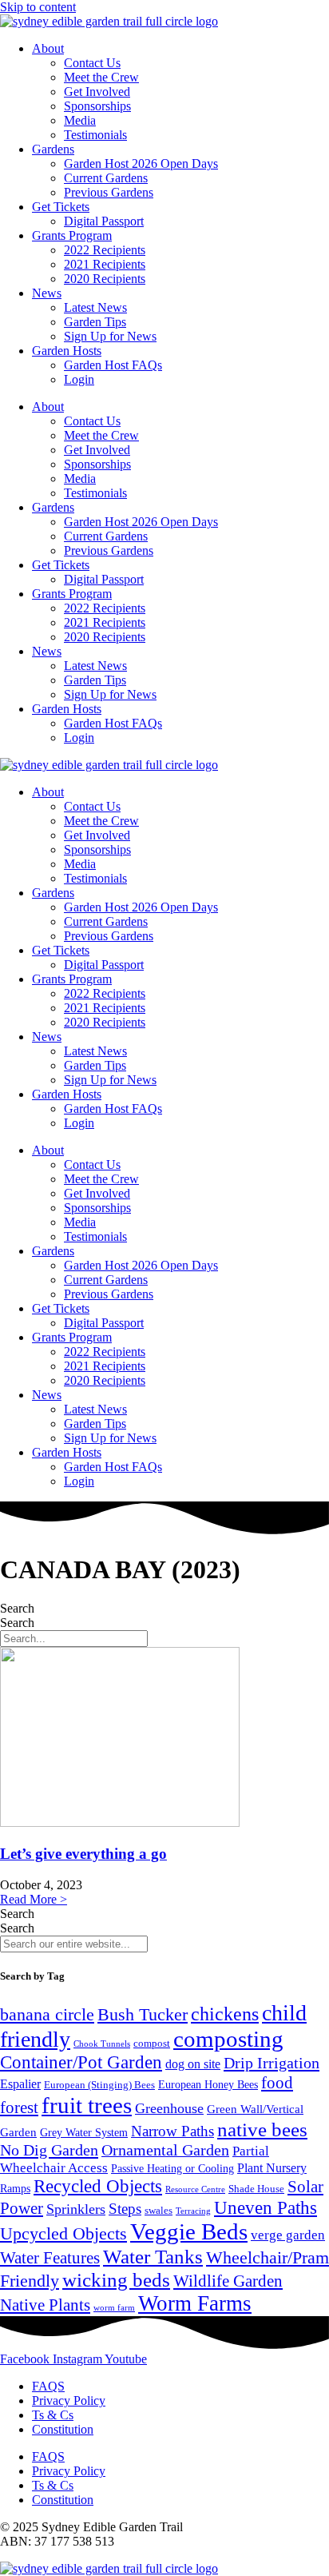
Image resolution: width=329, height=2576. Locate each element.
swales (159, 2211)
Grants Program (72, 235)
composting (228, 2039)
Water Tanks (153, 2256)
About (48, 48)
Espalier (20, 2084)
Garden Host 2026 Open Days (141, 163)
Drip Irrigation (272, 2063)
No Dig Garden (49, 2150)
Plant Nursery (272, 2168)
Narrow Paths (172, 2131)
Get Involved (97, 92)
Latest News (95, 307)
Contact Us (92, 63)
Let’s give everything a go (83, 1854)
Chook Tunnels (102, 2044)
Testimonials (95, 135)
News (47, 293)
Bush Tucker (143, 2014)
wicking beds (116, 2279)
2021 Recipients (105, 264)
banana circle (47, 2014)
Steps (125, 2209)
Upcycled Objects (63, 2234)
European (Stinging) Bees (99, 2085)
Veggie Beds (189, 2231)
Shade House (256, 2189)
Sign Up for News (110, 336)
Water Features (50, 2258)
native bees (262, 2129)
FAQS (48, 2386)
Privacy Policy (69, 2401)
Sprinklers (76, 2209)
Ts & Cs (53, 2415)
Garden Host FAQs (113, 365)
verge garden (288, 2235)
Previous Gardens (109, 192)
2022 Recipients (105, 250)
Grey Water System (84, 2133)
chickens (225, 2014)
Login (79, 379)
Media (80, 120)
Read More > (34, 1899)
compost (152, 2043)
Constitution (63, 2429)
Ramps (15, 2188)
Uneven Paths (266, 2207)
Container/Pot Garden (81, 2062)
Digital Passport (104, 221)
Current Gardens (106, 178)
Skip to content (38, 7)
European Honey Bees (208, 2085)
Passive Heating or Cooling (172, 2169)
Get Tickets (61, 207)
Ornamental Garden (165, 2150)
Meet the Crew (101, 77)
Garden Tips (95, 322)
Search (17, 1608)
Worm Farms (195, 2303)
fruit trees (87, 2105)
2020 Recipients (105, 279)
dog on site (193, 2064)
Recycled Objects (98, 2186)
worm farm (114, 2307)
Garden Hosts (67, 351)
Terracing (193, 2211)
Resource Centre (195, 2189)
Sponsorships (97, 106)
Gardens (53, 149)
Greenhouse (169, 2108)
